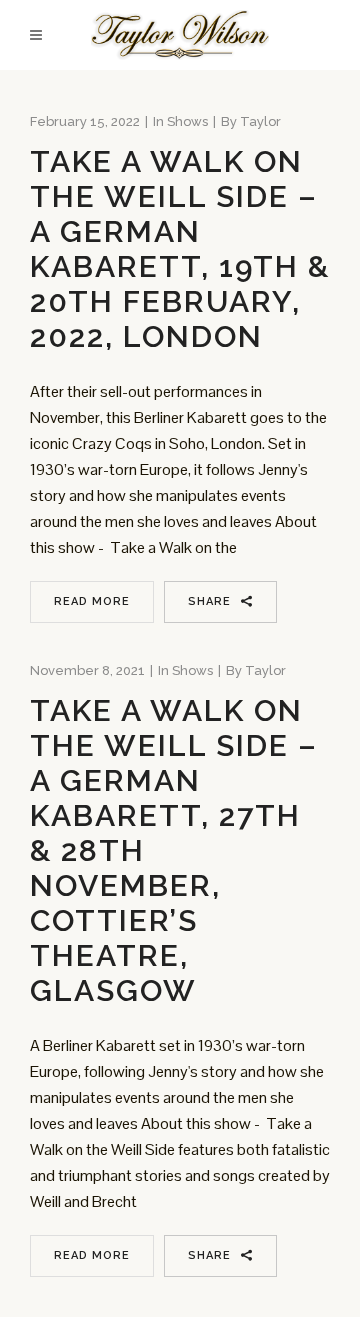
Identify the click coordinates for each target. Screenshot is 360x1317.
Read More (92, 601)
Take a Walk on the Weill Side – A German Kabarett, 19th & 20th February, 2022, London (180, 249)
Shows (187, 121)
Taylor (260, 121)
